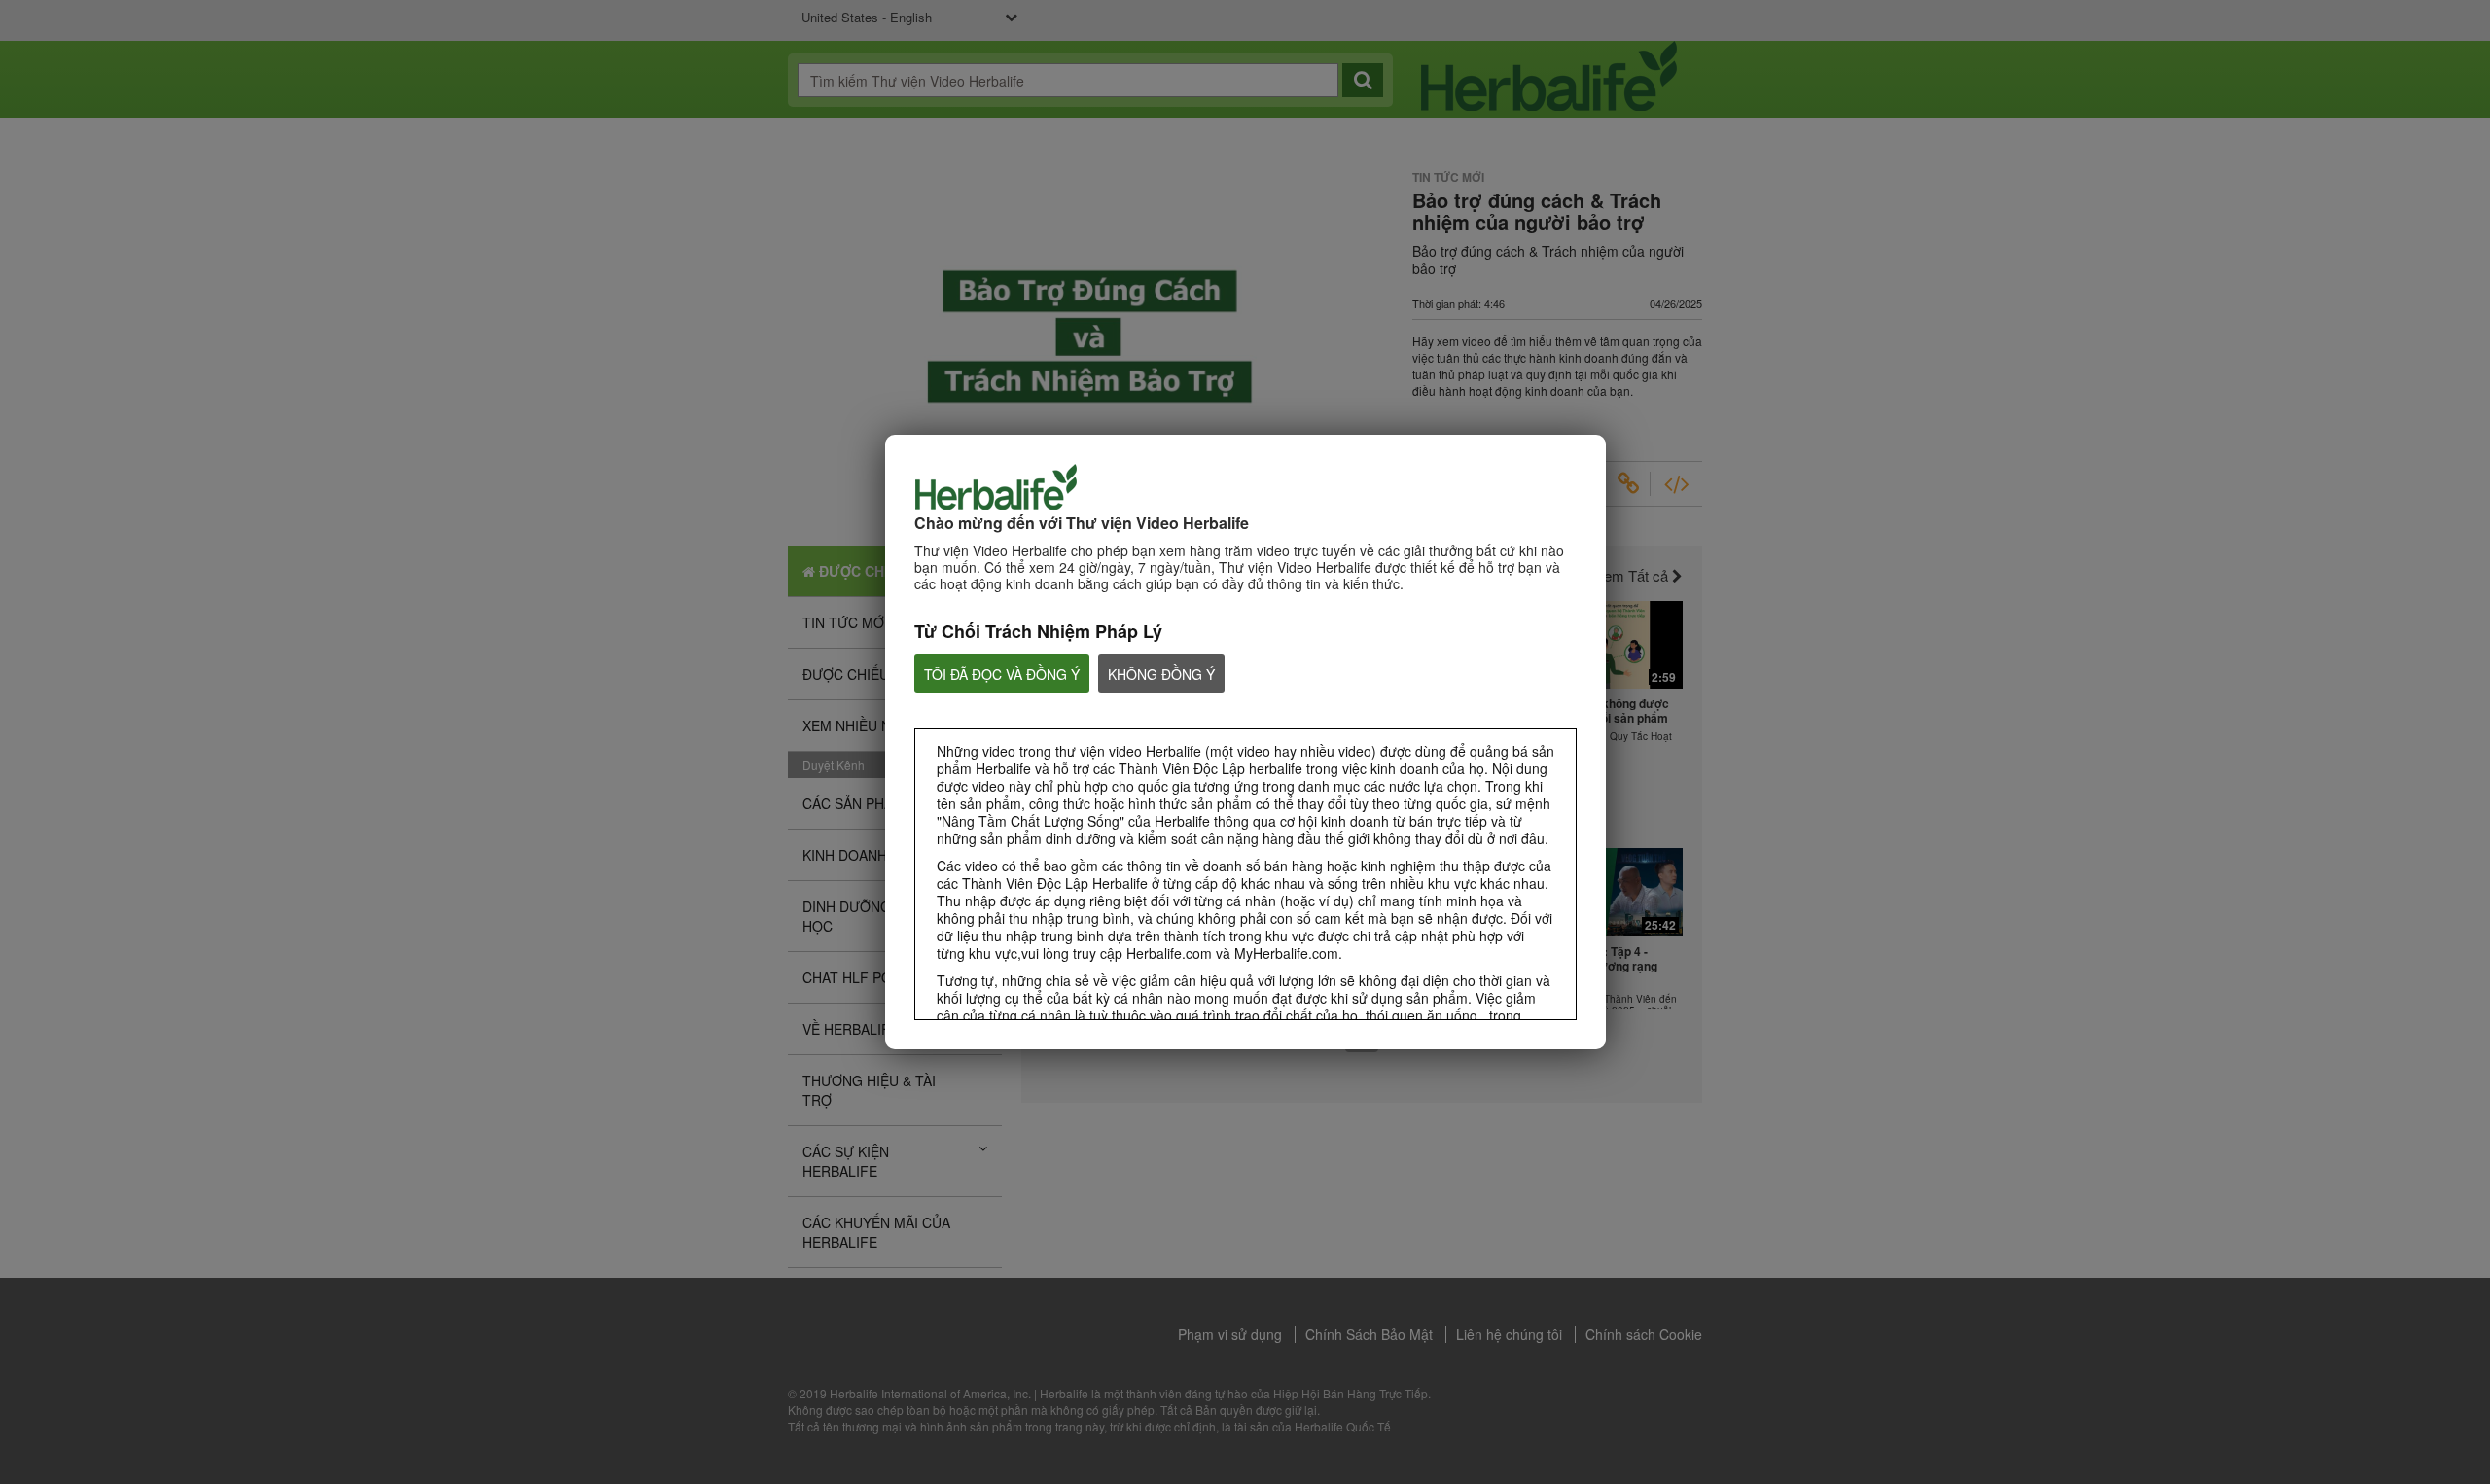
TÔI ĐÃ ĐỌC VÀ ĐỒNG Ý (1002, 674)
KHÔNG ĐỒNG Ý (1161, 674)
